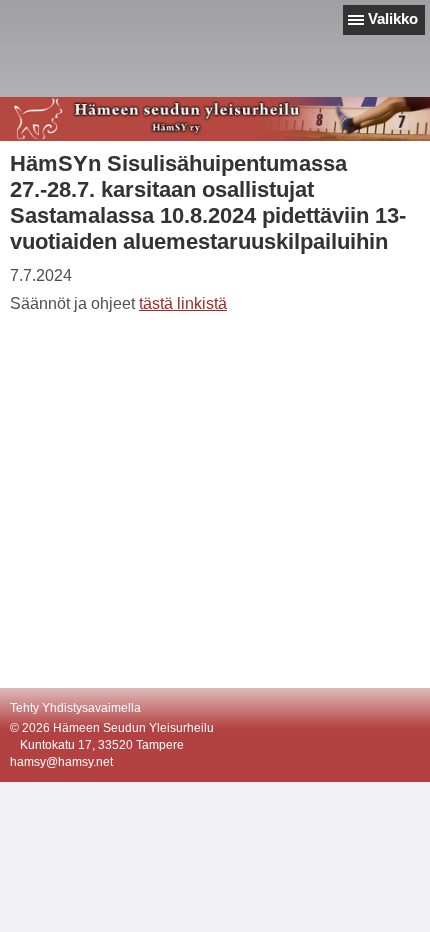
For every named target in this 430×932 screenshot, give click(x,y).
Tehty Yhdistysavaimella (75, 708)
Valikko (393, 18)
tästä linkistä (183, 303)
